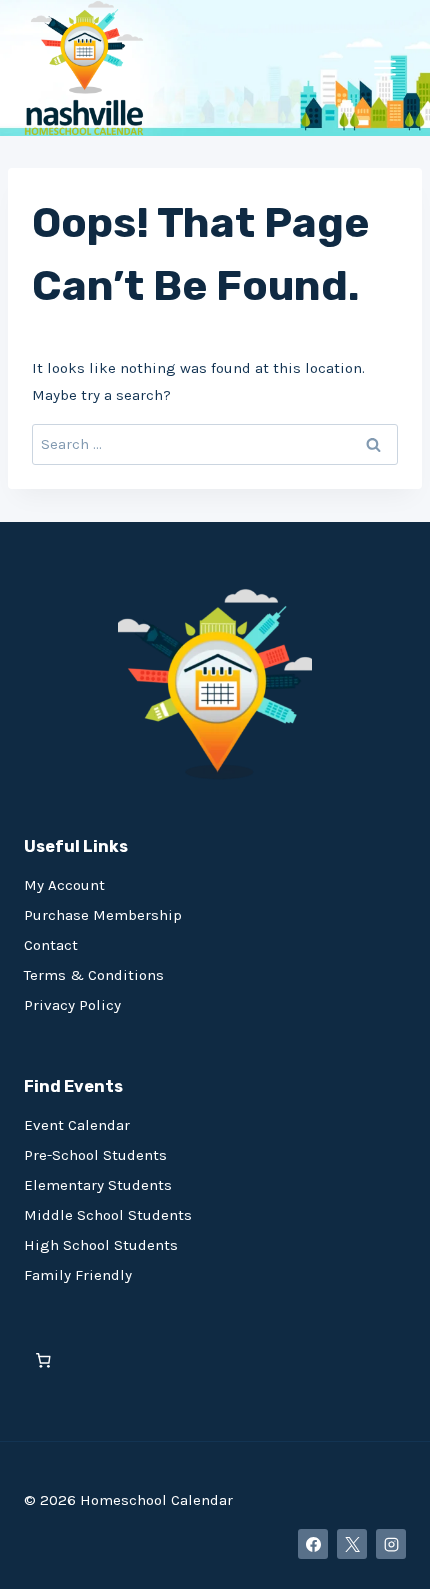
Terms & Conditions (94, 975)
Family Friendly (78, 1275)
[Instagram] (391, 1544)
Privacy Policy (72, 1005)
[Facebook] (313, 1544)
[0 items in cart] (43, 1360)
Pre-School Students (95, 1155)
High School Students (101, 1245)
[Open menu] (384, 67)
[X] (352, 1544)
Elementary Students (98, 1185)
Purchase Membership (103, 915)
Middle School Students (108, 1215)
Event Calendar (77, 1125)
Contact (51, 945)
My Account (64, 885)
